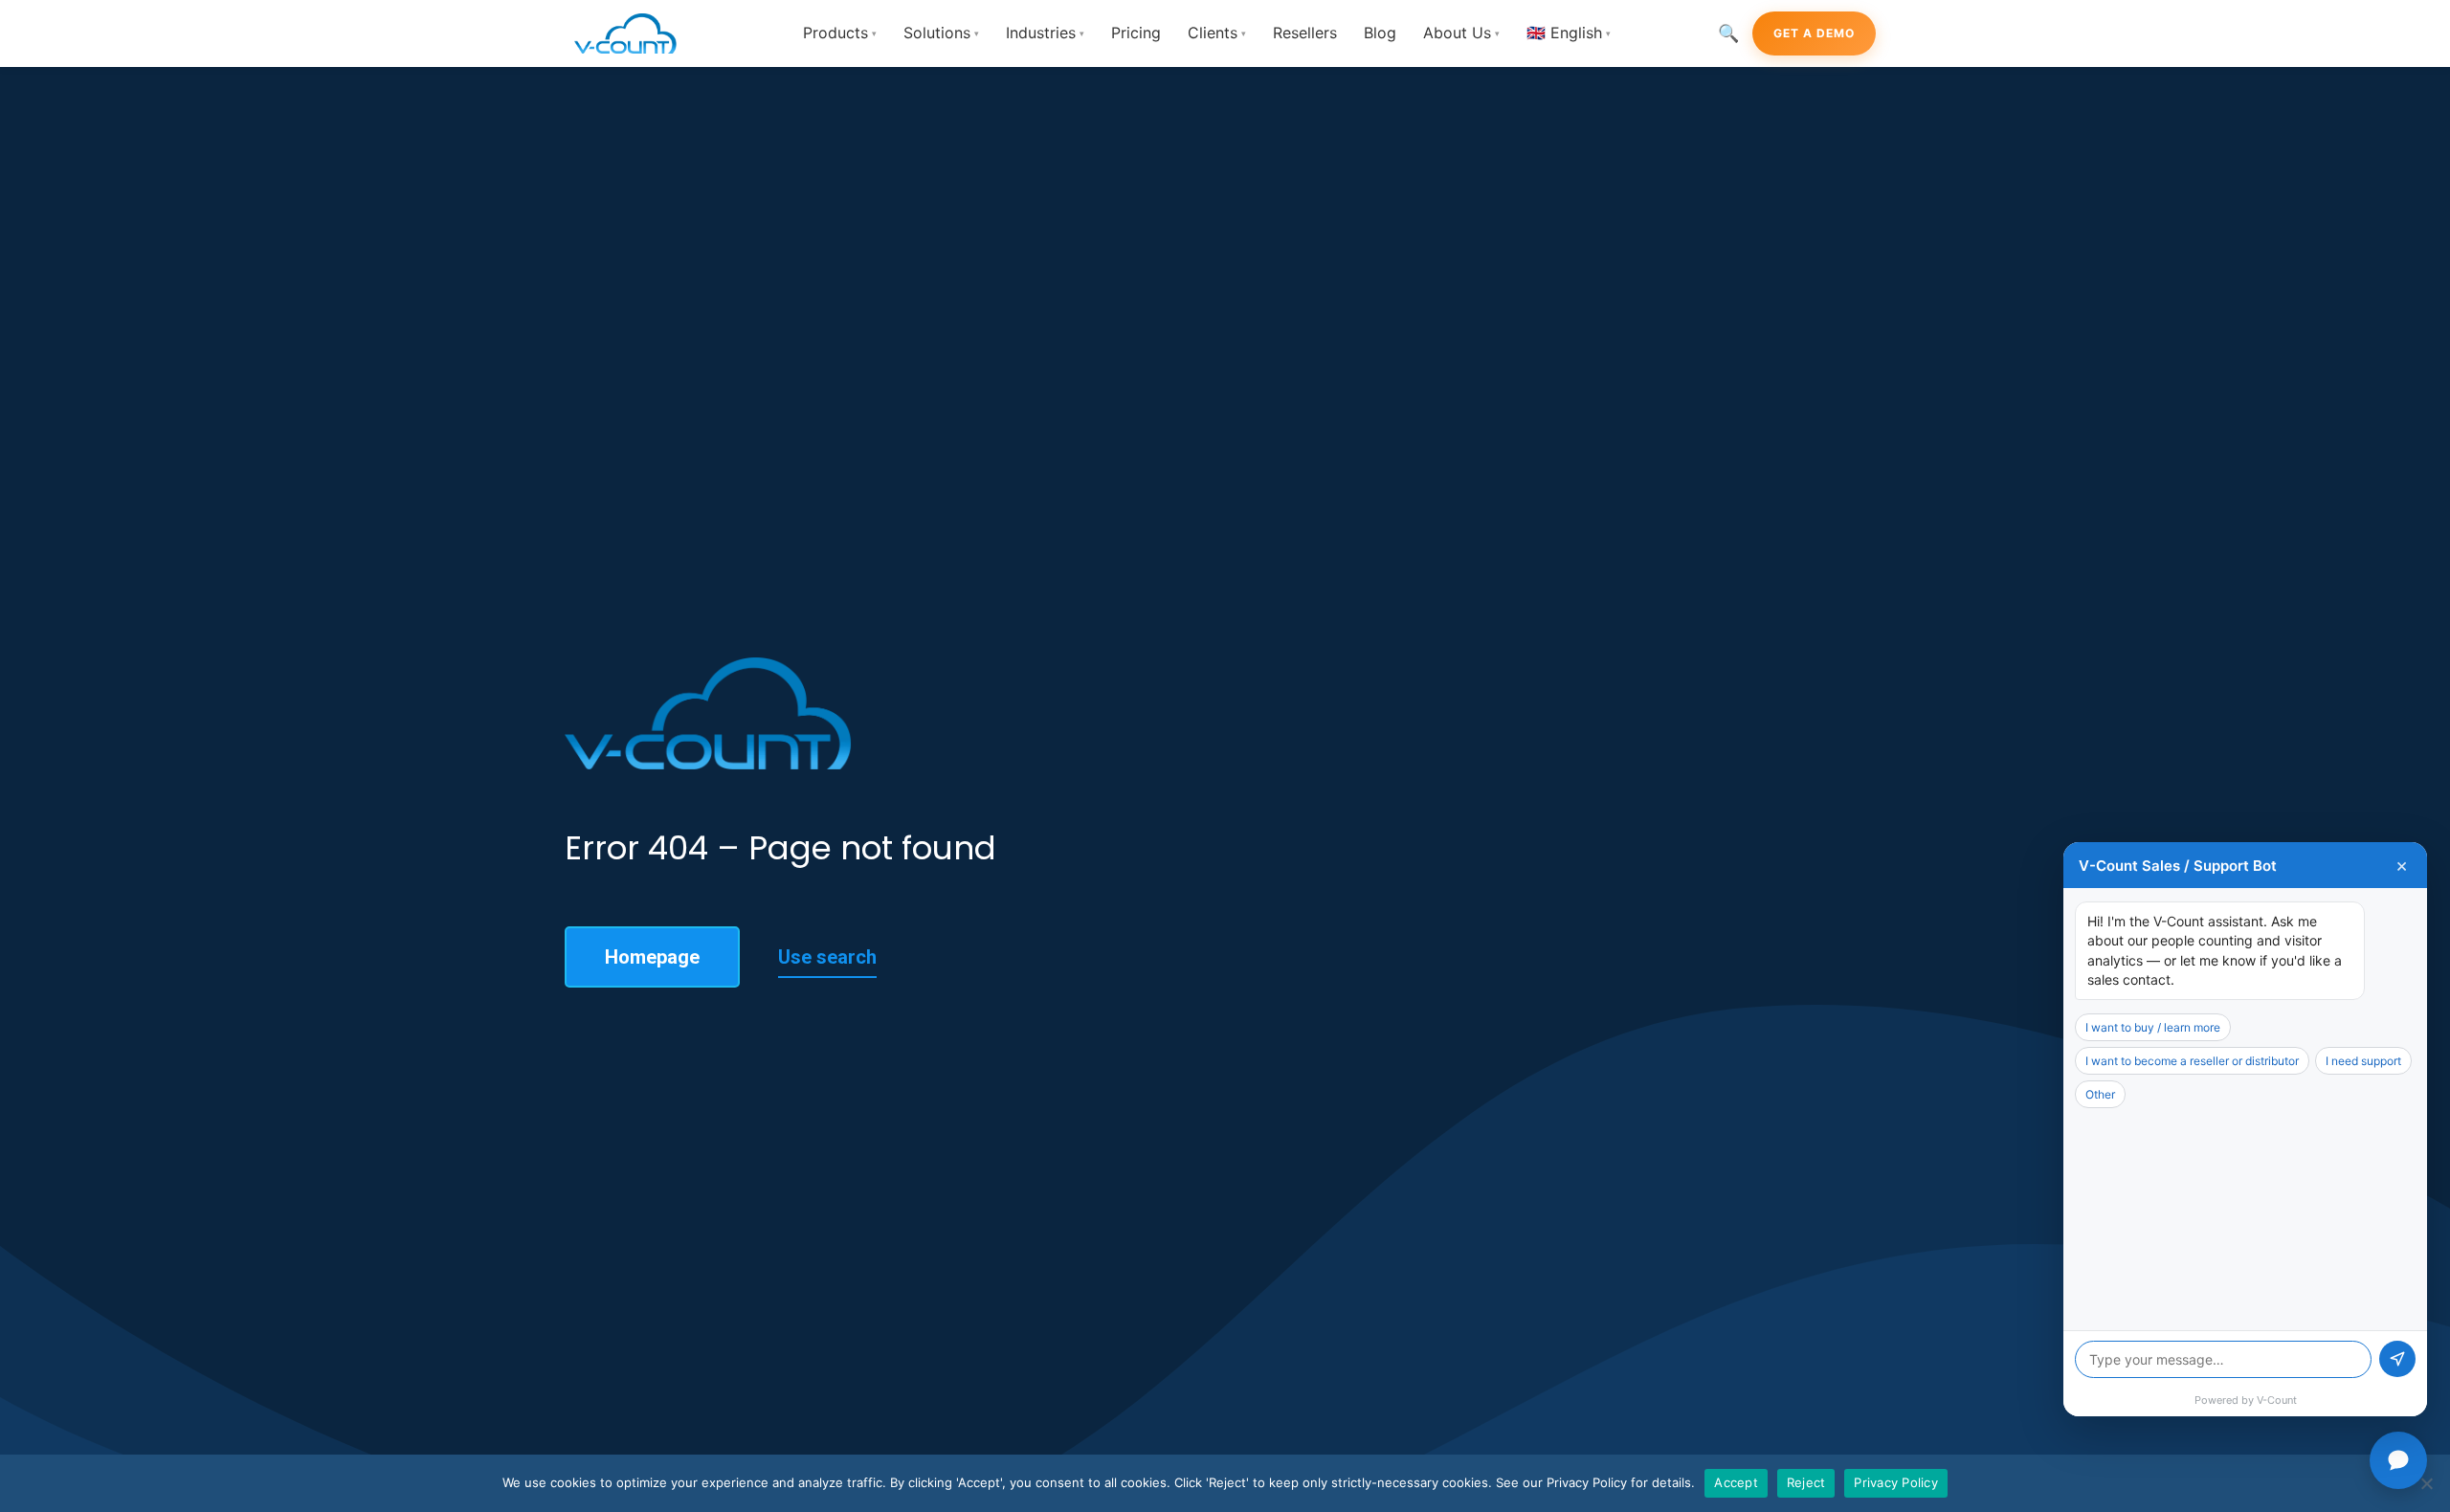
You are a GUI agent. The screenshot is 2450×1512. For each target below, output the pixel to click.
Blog (1380, 33)
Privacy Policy (1896, 1482)
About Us (1461, 33)
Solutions (941, 33)
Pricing (1136, 33)
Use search (827, 957)
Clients (1217, 33)
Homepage (652, 957)
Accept (1736, 1482)
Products (840, 33)
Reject (1806, 1482)
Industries (1045, 33)
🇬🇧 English (1569, 33)
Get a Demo (1814, 33)
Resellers (1305, 33)
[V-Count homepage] (636, 33)
